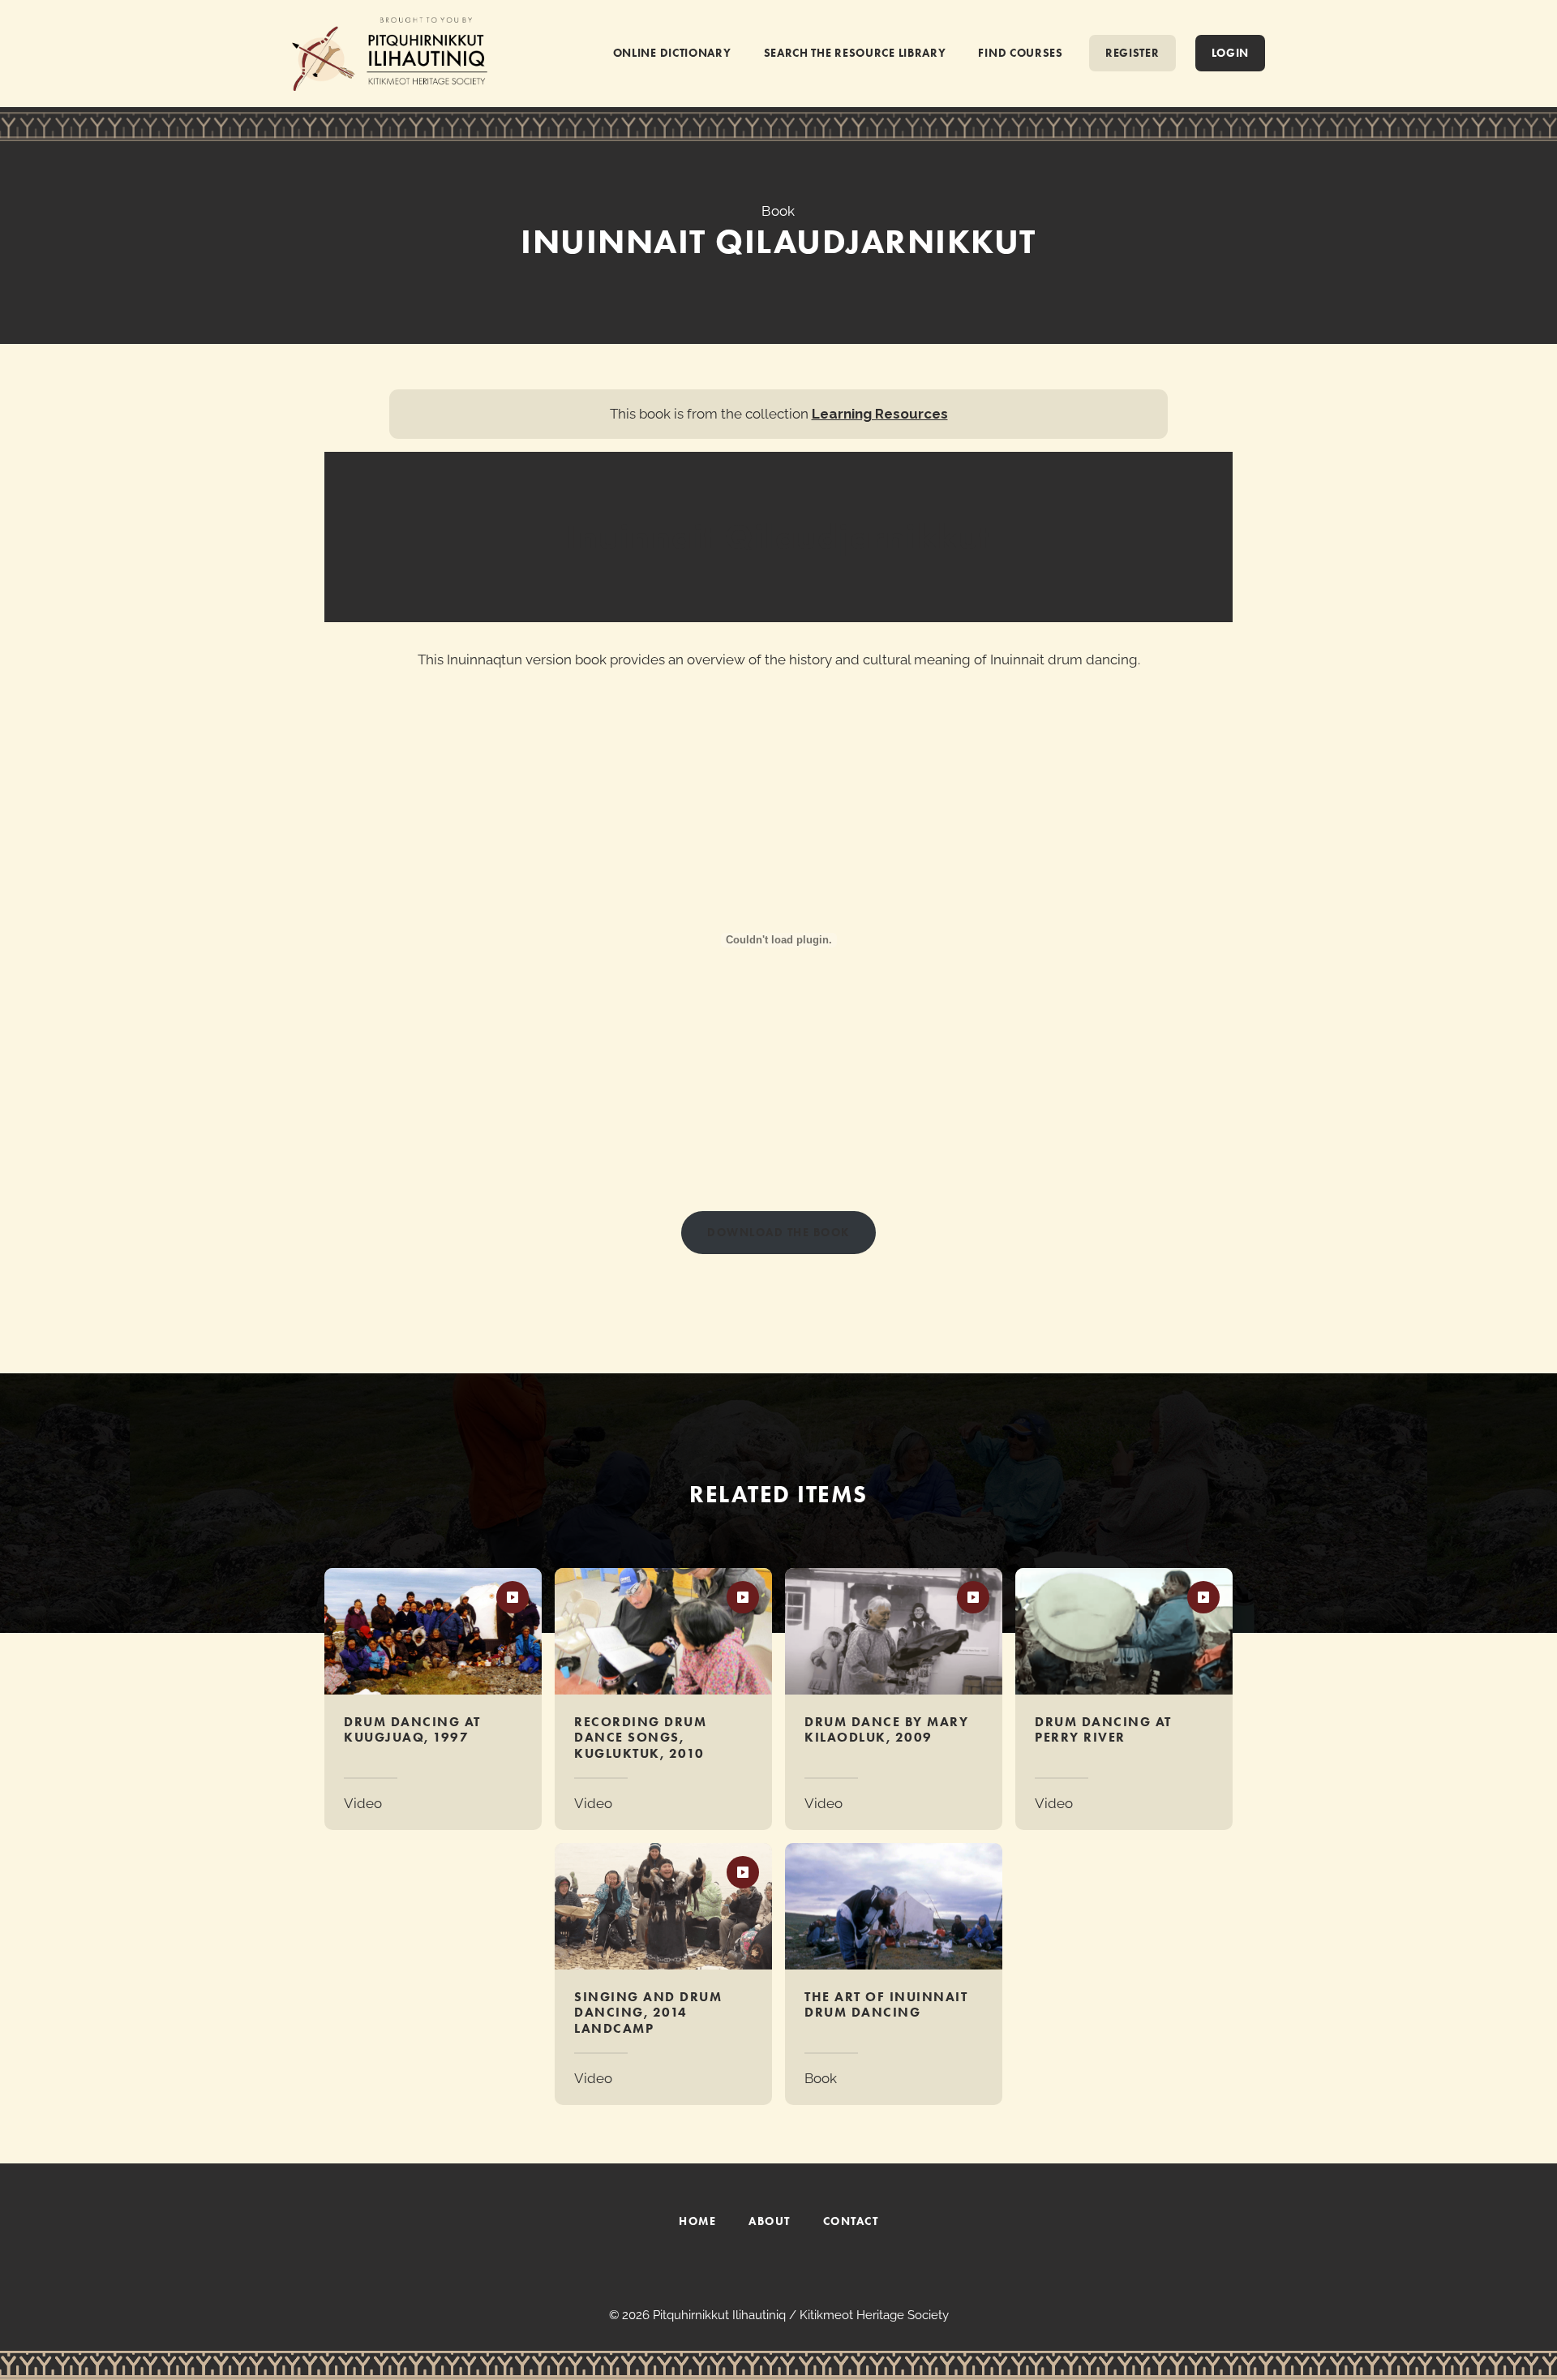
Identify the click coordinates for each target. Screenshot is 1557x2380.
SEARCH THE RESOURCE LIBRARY (855, 53)
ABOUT (770, 2221)
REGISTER (1132, 53)
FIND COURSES (1020, 53)
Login (1231, 53)
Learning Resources (880, 414)
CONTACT (851, 2221)
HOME (697, 2221)
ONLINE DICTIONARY (672, 53)
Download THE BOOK (778, 1232)
